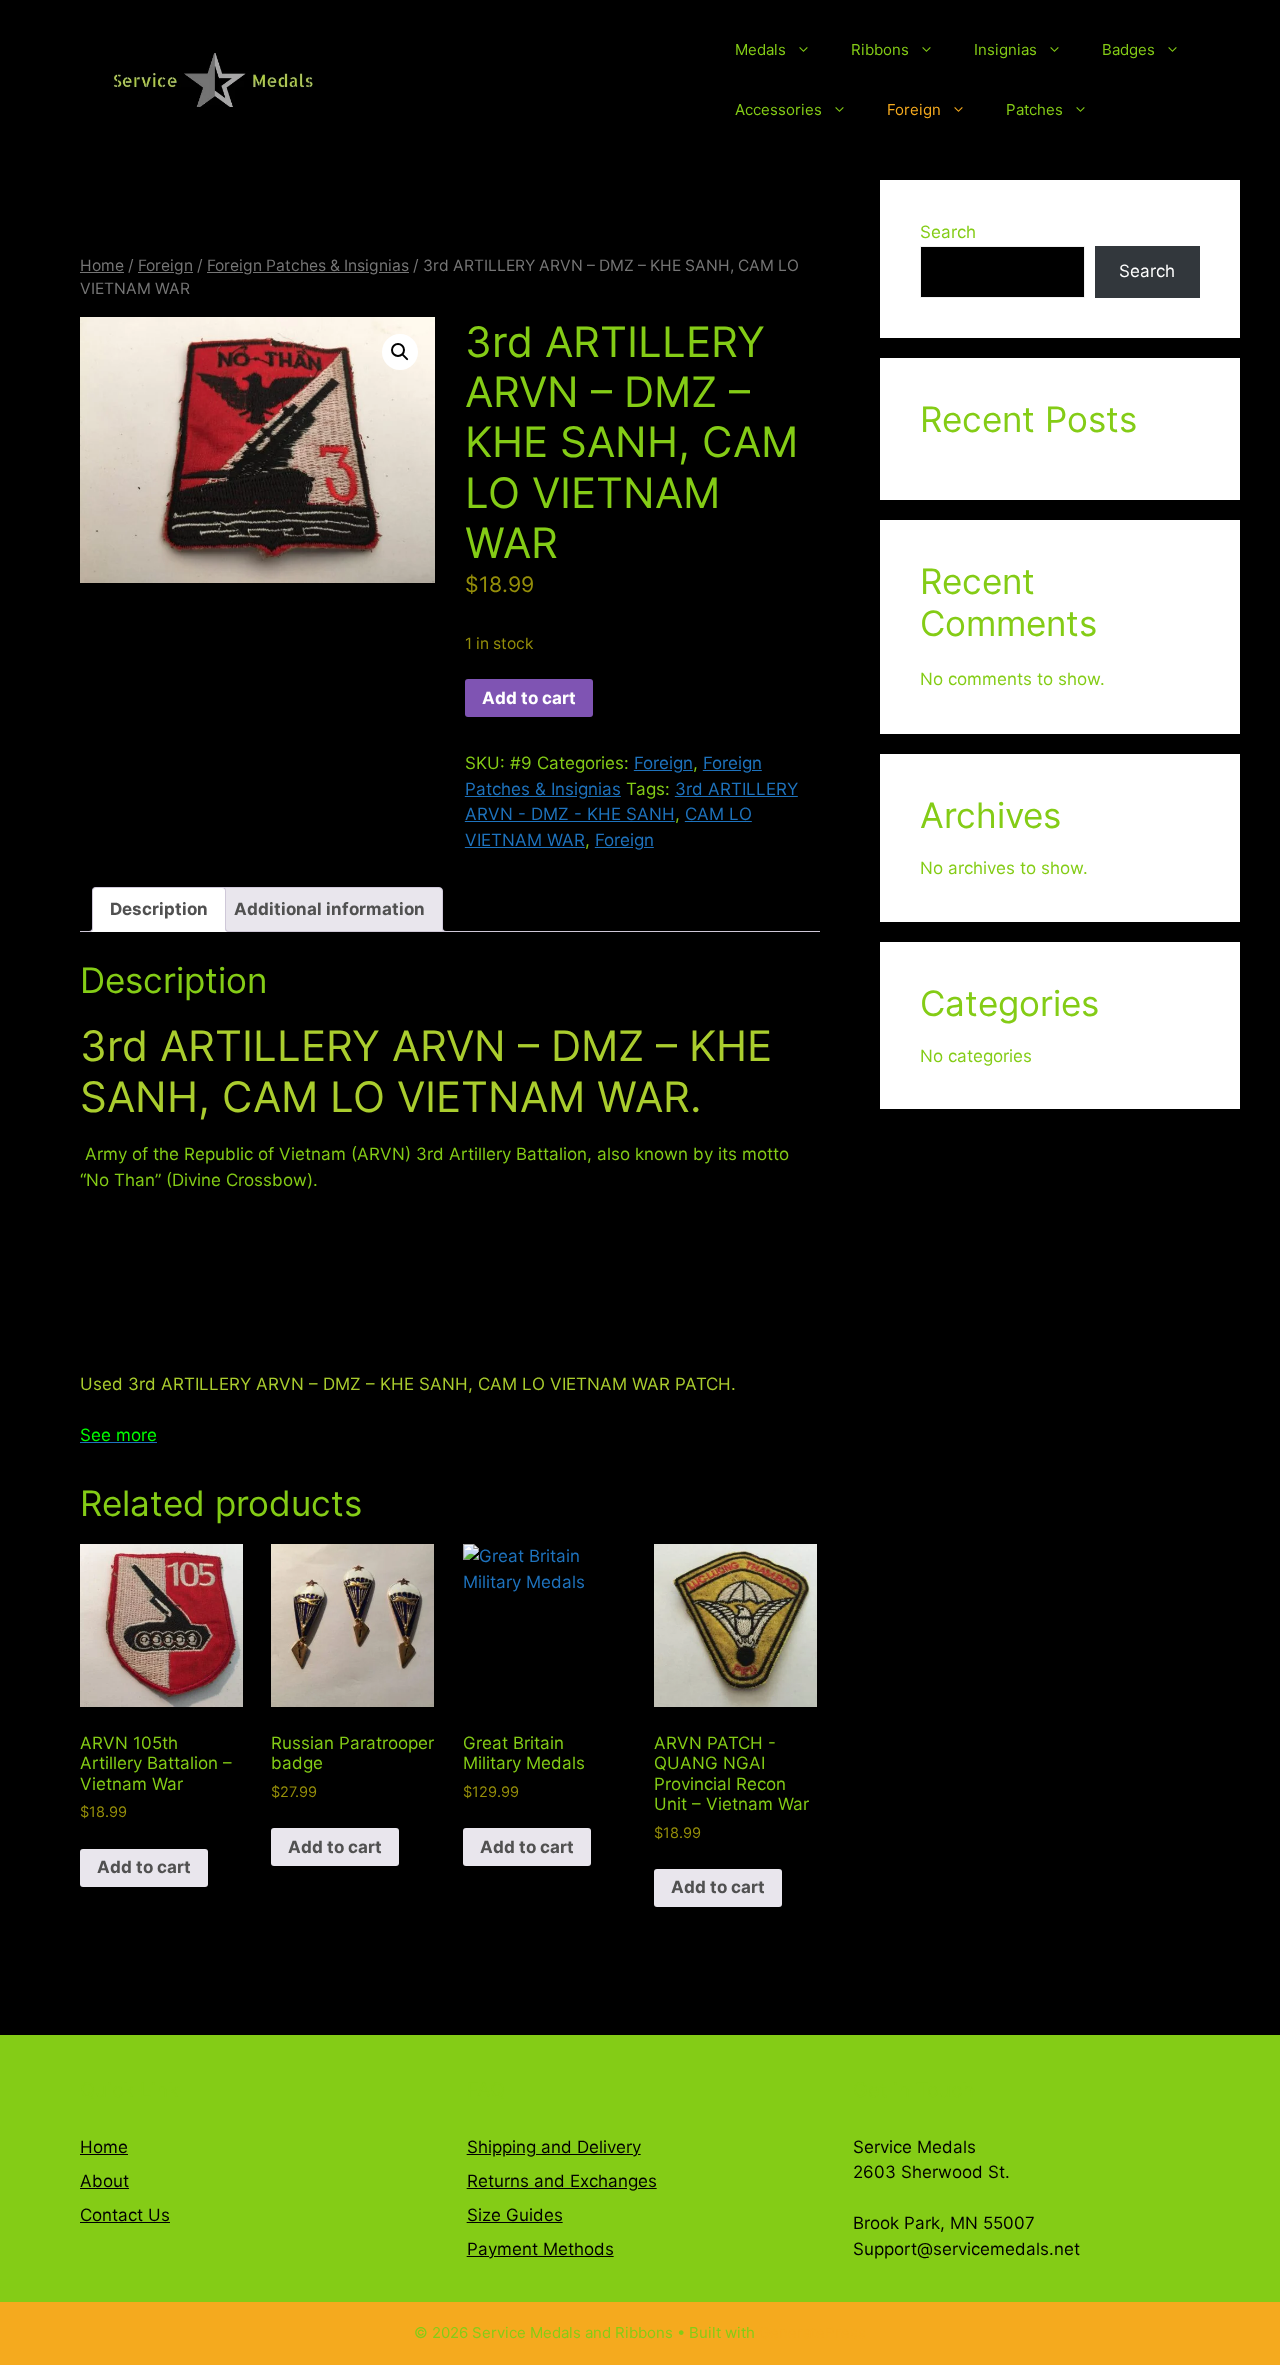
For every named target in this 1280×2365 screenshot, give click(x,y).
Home (102, 265)
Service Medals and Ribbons (541, 80)
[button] (400, 352)
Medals (760, 49)
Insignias (1005, 49)
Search (948, 232)
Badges (1128, 49)
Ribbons (880, 49)
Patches (1034, 109)
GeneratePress (812, 2332)
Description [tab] (159, 909)
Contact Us (125, 2215)
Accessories (778, 109)
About (104, 2181)
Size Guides (515, 2215)
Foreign (914, 109)
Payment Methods (540, 2249)
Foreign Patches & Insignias (308, 265)
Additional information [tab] (329, 909)
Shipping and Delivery (554, 2147)
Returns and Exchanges (562, 2181)
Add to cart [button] (144, 1867)
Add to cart (529, 698)
